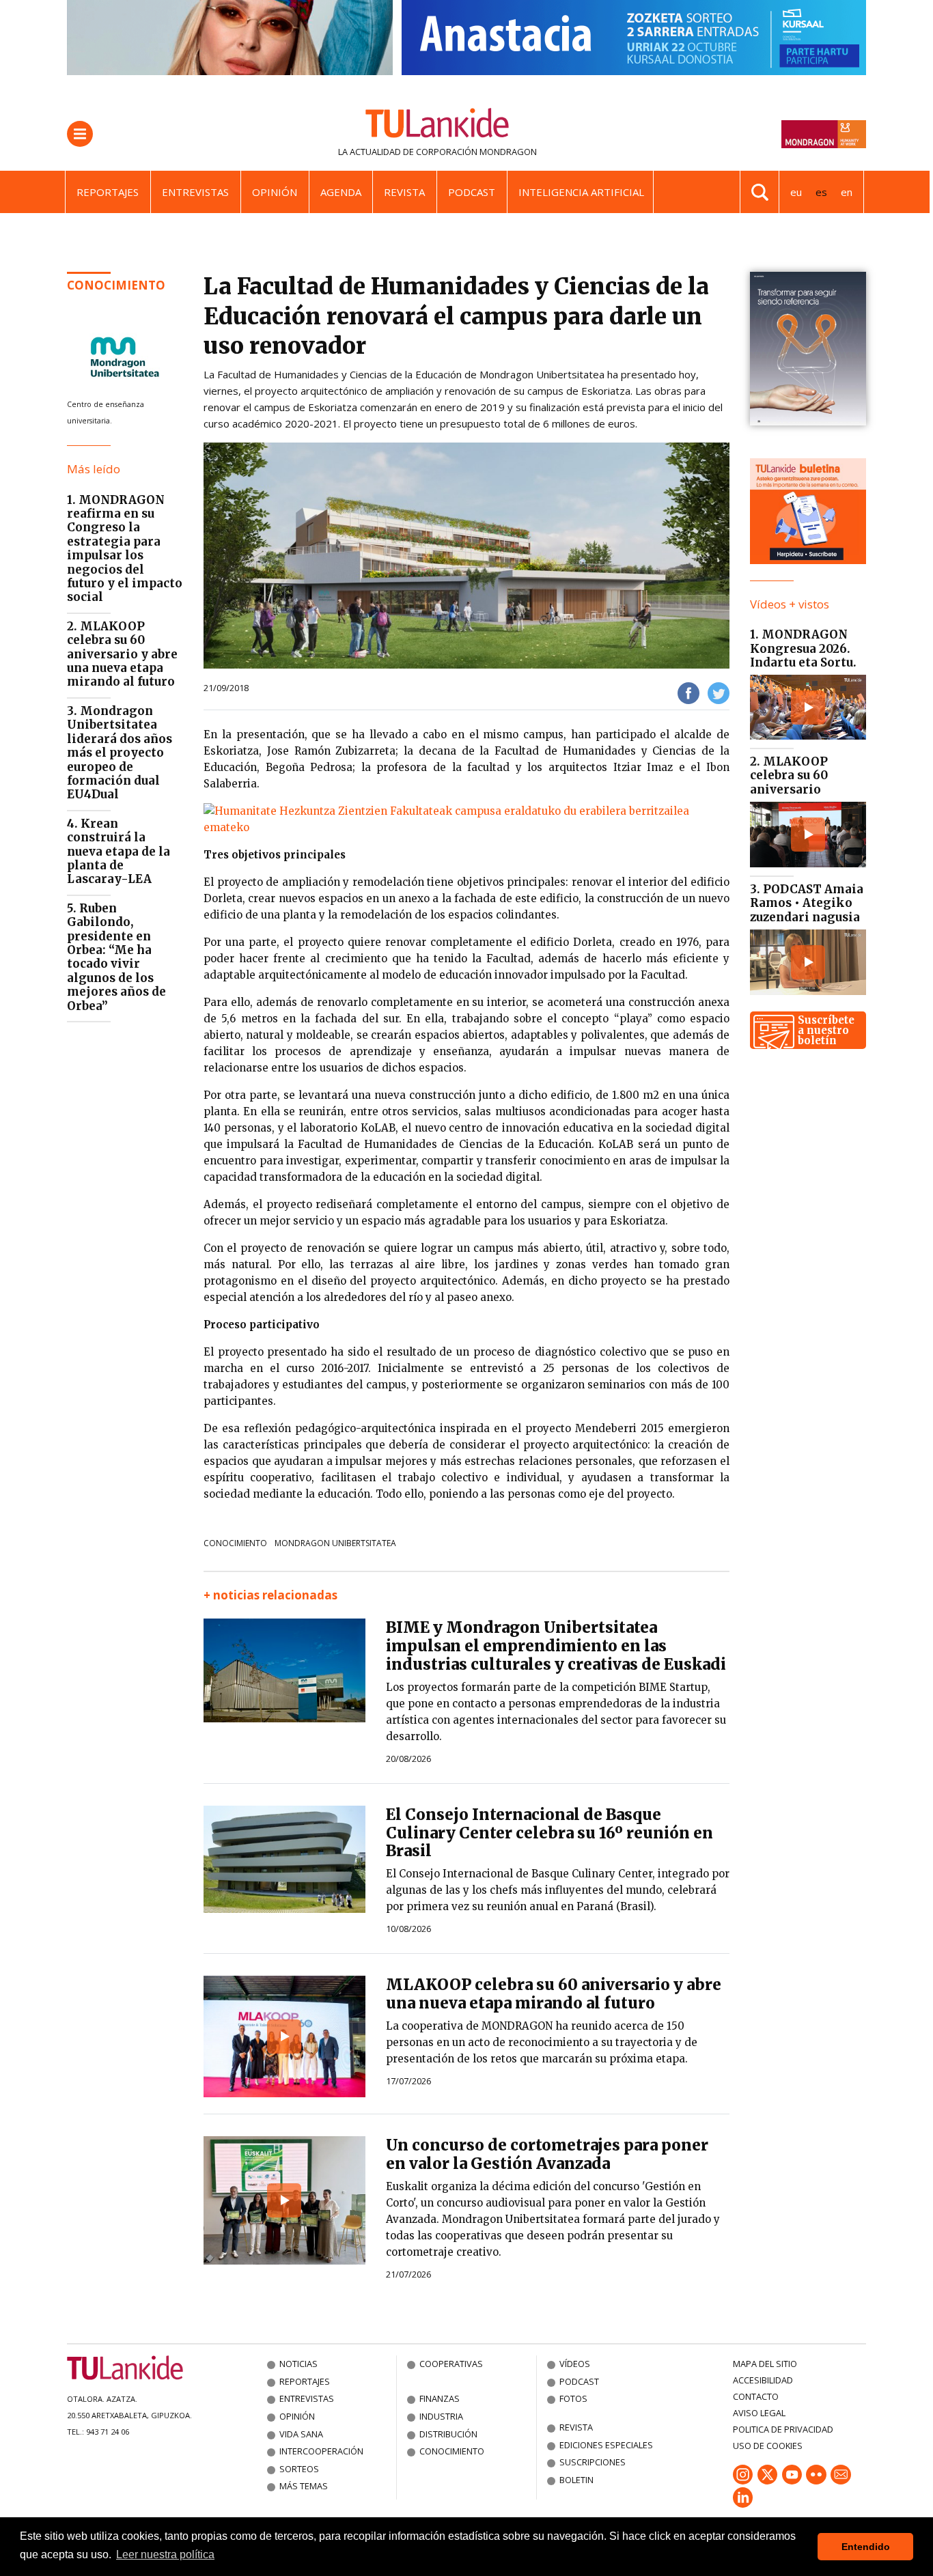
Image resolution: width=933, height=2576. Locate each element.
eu (796, 192)
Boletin (576, 2480)
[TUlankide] (437, 126)
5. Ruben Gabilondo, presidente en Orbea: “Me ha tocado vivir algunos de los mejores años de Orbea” (116, 957)
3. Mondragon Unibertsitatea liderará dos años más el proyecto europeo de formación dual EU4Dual (120, 753)
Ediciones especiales (606, 2445)
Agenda (341, 192)
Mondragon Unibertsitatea (335, 1543)
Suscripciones (593, 2462)
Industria (441, 2416)
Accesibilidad (763, 2380)
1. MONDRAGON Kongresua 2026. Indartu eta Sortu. (803, 648)
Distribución (448, 2434)
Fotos (573, 2398)
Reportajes (108, 192)
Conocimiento (116, 285)
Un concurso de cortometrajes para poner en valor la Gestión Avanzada (547, 2154)
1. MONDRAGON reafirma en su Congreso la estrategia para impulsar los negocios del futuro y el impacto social (125, 549)
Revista (404, 192)
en (847, 192)
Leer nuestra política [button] (165, 2554)
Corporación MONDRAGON (476, 152)
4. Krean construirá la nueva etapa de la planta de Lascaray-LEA (119, 852)
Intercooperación (321, 2451)
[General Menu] (80, 134)
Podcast (472, 192)
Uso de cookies (768, 2446)
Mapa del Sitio (765, 2364)
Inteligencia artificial (581, 192)
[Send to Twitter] (719, 692)
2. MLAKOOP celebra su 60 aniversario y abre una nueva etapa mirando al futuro (122, 654)
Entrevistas (195, 192)
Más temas (304, 2486)
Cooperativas (451, 2364)
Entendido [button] (866, 2547)
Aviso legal (759, 2413)
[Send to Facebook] (688, 692)
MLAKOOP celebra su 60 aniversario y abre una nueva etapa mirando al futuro (554, 1994)
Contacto (756, 2396)
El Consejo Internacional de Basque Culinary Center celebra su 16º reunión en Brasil (549, 1833)
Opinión (275, 192)
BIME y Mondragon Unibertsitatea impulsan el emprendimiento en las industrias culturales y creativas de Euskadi (556, 1646)
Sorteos (299, 2469)
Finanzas (440, 2398)
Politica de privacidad (783, 2429)
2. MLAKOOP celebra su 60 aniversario (789, 775)
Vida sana (301, 2434)
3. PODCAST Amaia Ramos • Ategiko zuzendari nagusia (807, 903)
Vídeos (575, 2364)
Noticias (298, 2364)
